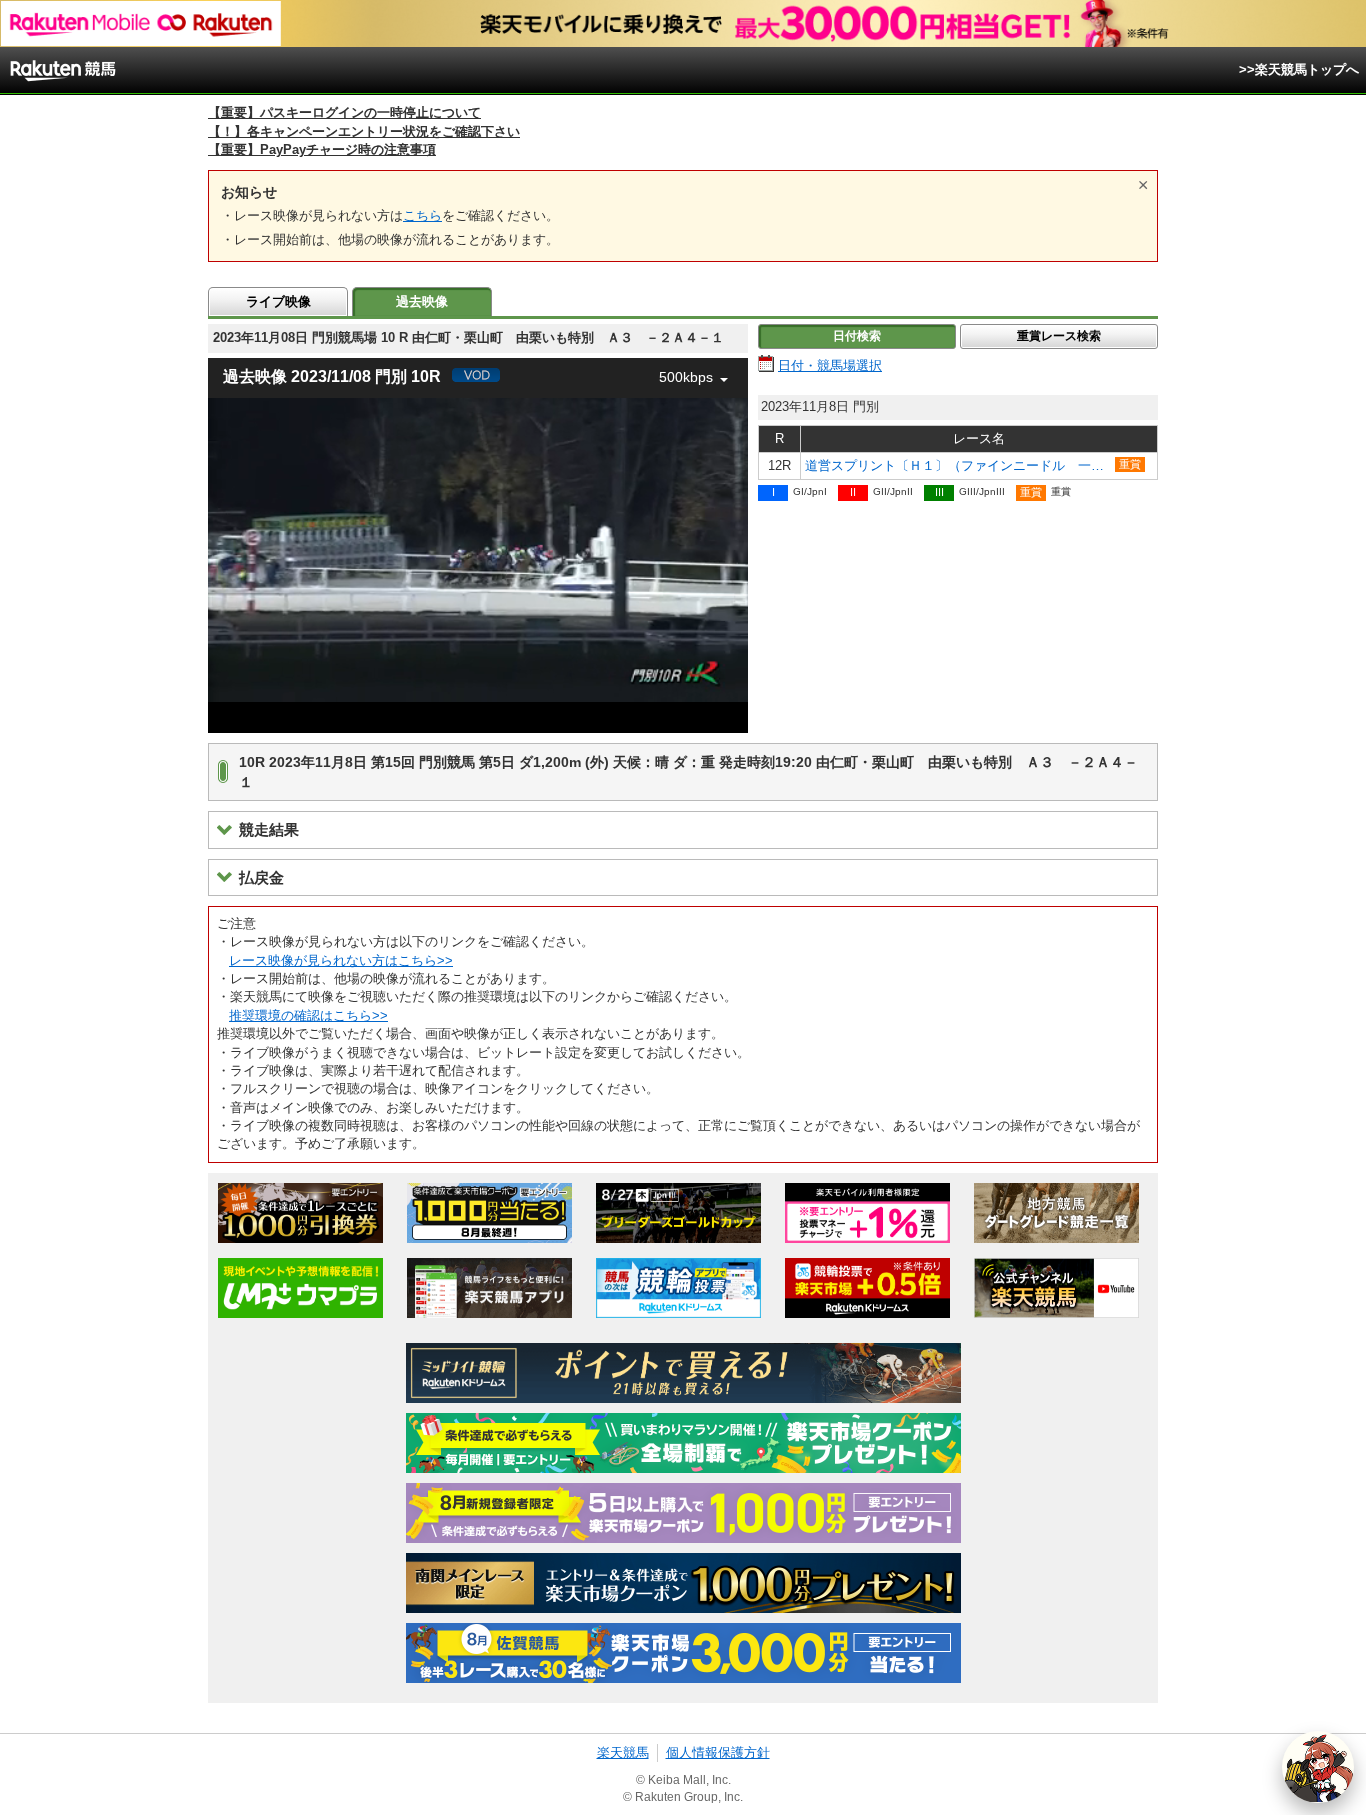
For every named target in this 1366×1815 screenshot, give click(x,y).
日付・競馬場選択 (830, 365)
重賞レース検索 (1059, 336)
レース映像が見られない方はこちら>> (341, 960)
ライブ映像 (278, 301)
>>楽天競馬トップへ (1299, 69)
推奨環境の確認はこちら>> (308, 1015)
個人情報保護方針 (718, 1752)
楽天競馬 (623, 1752)
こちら (422, 215)
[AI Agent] (1318, 1767)
